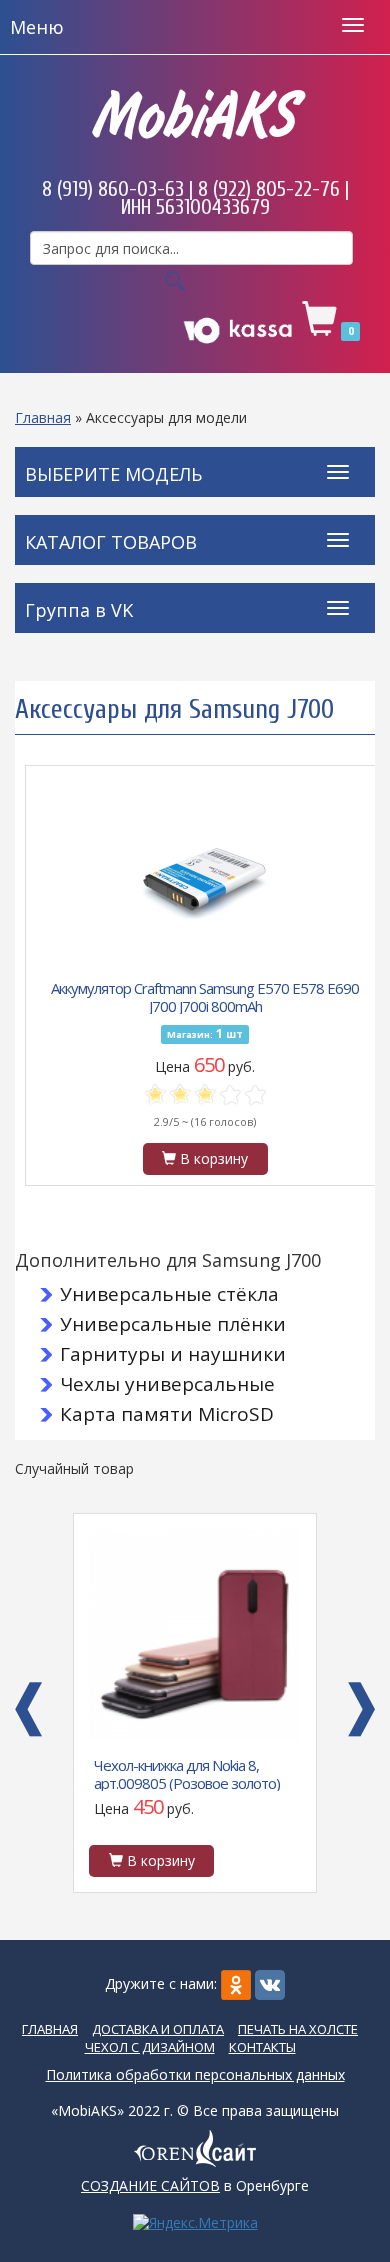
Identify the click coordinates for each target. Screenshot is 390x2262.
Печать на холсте (298, 2029)
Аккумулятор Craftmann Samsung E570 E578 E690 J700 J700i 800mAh (205, 996)
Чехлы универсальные (167, 1384)
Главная (43, 417)
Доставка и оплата (158, 2029)
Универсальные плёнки (173, 1324)
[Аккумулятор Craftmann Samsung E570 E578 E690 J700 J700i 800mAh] (205, 880)
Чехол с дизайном (150, 2047)
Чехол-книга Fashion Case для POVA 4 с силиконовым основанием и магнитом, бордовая (186, 1773)
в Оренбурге (195, 2185)
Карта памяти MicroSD (167, 1414)
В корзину (212, 1158)
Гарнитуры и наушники (173, 1354)
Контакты (262, 2047)
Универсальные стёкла (169, 1294)
